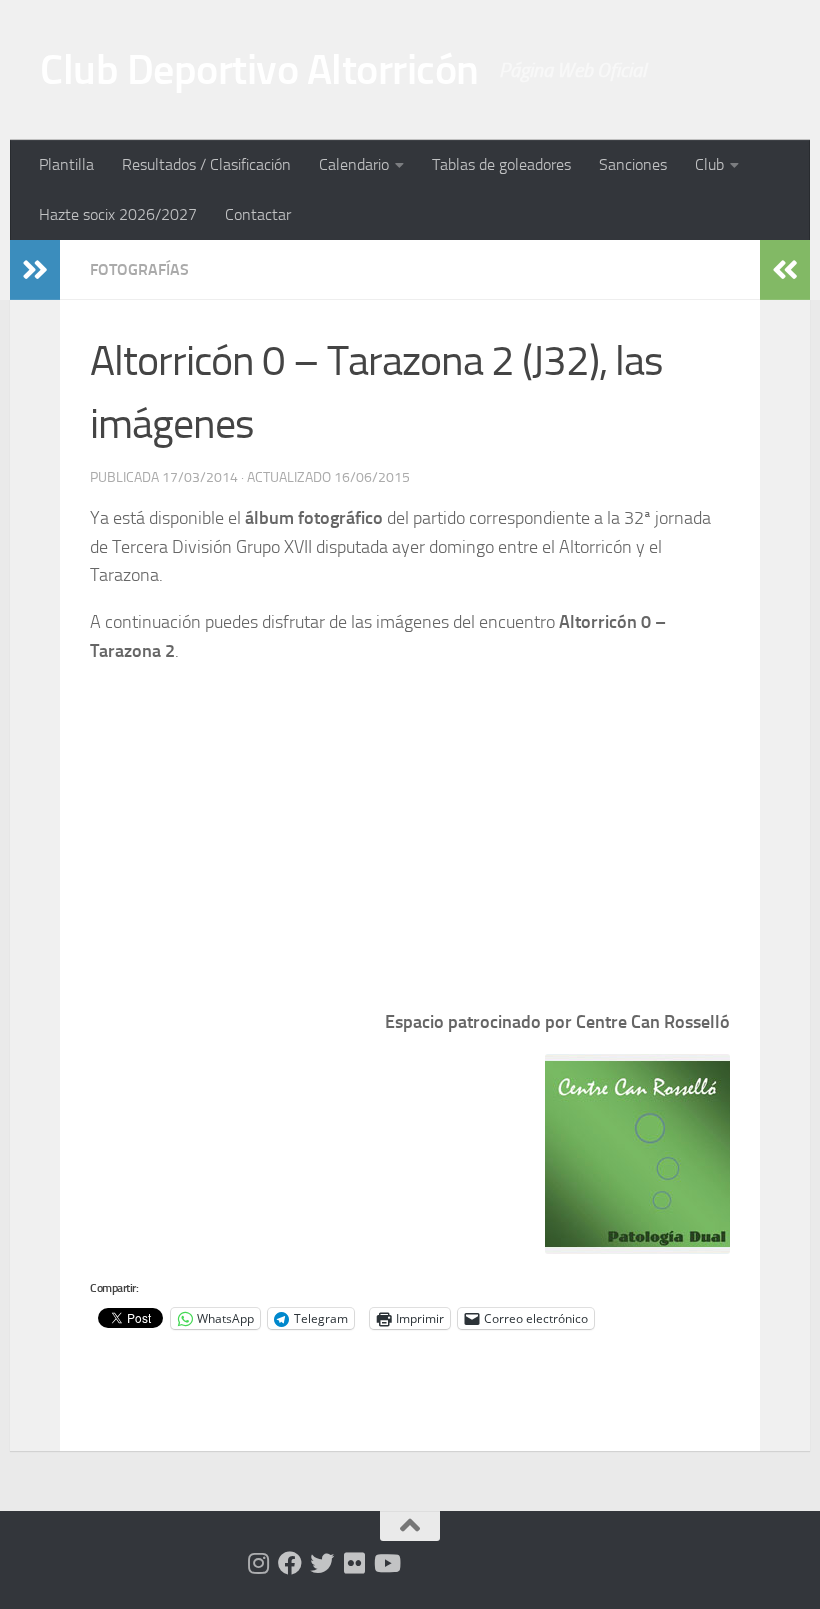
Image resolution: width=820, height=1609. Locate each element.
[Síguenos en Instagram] (258, 1563)
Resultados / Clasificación (206, 164)
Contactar (258, 214)
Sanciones (633, 164)
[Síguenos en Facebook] (290, 1563)
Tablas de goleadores (501, 164)
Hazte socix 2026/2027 (118, 214)
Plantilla (66, 164)
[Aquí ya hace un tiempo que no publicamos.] (322, 1563)
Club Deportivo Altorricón (259, 70)
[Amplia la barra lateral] (35, 270)
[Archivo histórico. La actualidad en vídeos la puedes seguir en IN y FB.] (386, 1563)
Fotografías (139, 269)
